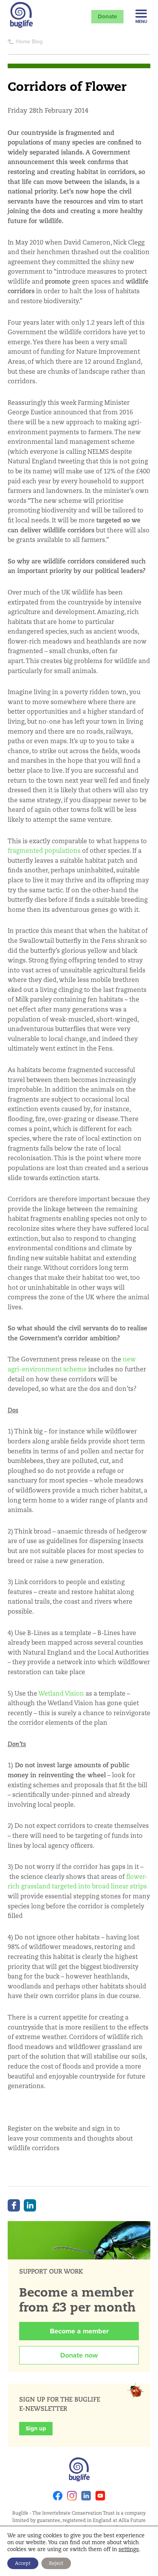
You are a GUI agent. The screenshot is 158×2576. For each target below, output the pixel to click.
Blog (37, 41)
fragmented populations (44, 851)
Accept (23, 2563)
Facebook (14, 2205)
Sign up (36, 2428)
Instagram (72, 2496)
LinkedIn (30, 2205)
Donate (107, 16)
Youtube (100, 2496)
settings (129, 2549)
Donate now (79, 2355)
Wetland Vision (61, 1694)
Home (23, 41)
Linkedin (86, 2496)
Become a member (79, 2331)
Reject (56, 2563)
